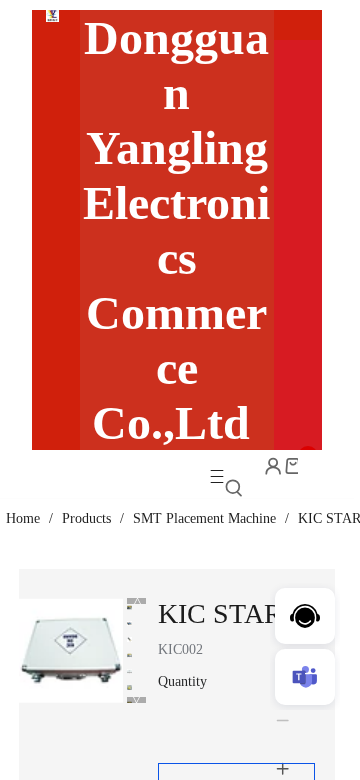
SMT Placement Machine (204, 518)
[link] (23, 519)
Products (86, 518)
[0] (293, 466)
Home (23, 518)
